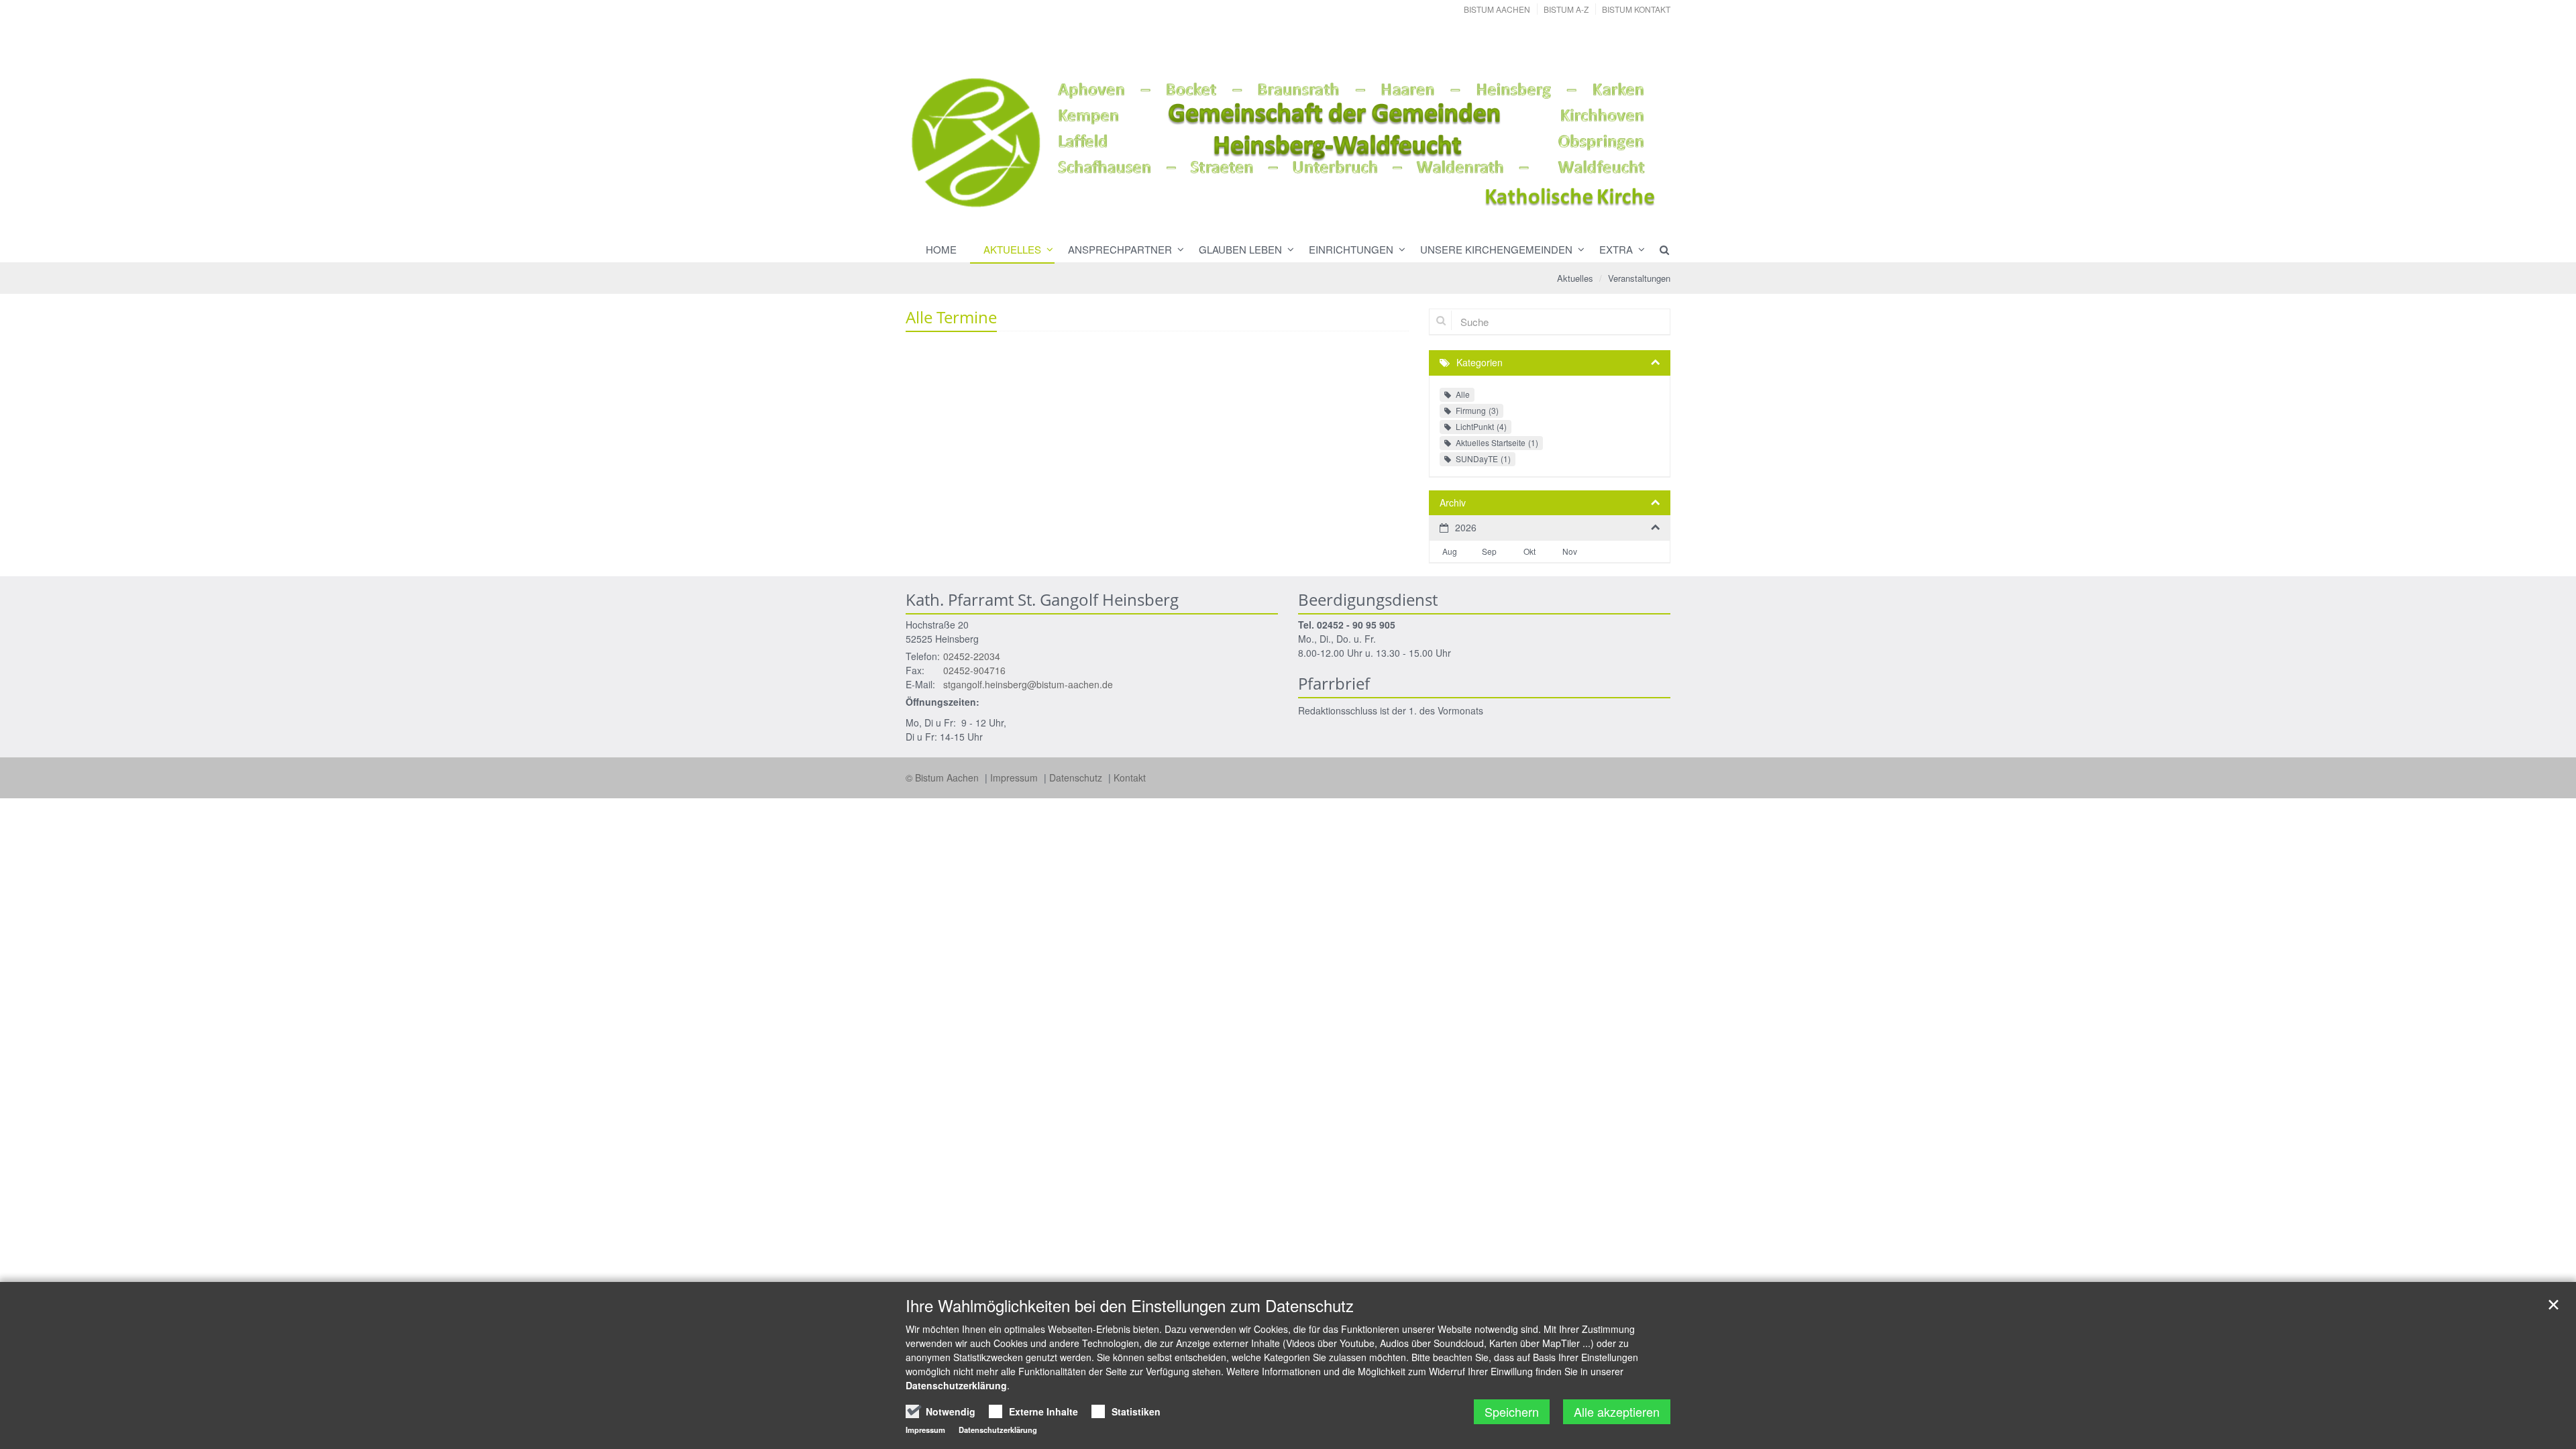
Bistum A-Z (1566, 9)
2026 (1466, 527)
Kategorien (1480, 362)
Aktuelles (1012, 249)
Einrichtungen (1351, 249)
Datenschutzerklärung (956, 1385)
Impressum (1015, 777)
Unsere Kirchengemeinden (1496, 249)
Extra (1616, 249)
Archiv (1453, 502)
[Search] (1658, 250)
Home (941, 249)
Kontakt (1130, 777)
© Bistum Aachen (944, 777)
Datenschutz (1077, 777)
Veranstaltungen (1639, 278)
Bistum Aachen (1497, 9)
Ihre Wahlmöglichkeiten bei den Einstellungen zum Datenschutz (1130, 1305)
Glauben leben (1240, 249)
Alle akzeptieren (1617, 1411)
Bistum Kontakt (1636, 9)
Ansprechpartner (1120, 249)
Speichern (1512, 1411)
